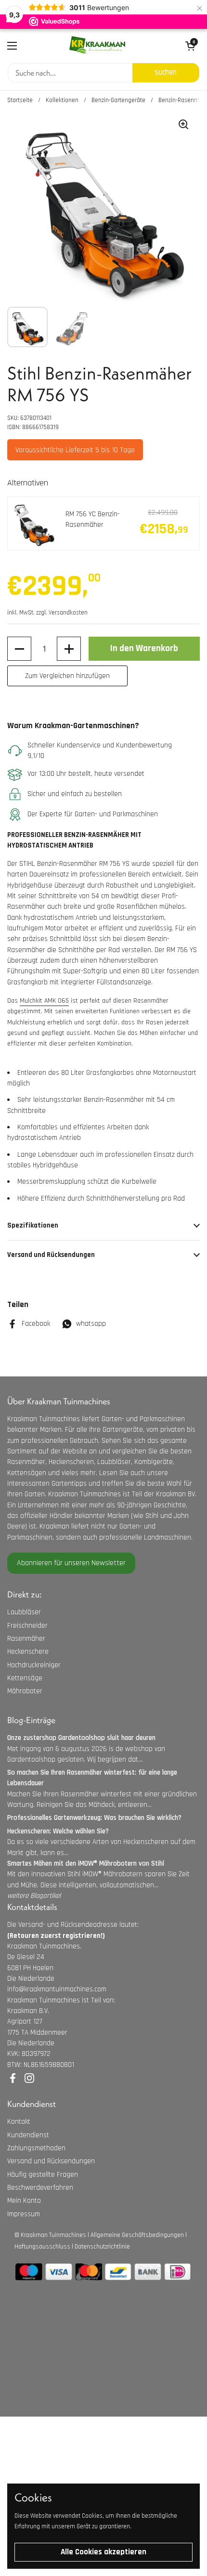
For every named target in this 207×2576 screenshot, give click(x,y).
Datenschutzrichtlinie (102, 2247)
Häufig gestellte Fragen (43, 2175)
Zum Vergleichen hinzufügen (67, 676)
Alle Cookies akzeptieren (103, 2552)
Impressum (24, 2214)
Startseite (20, 100)
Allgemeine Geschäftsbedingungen (137, 2235)
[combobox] (70, 73)
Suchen (166, 72)
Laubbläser (24, 1612)
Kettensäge (25, 1678)
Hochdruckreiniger (34, 1665)
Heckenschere (28, 1652)
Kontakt (19, 2122)
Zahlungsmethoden (36, 2148)
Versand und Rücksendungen (51, 2161)
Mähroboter (25, 1691)
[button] (19, 649)
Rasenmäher (26, 1639)
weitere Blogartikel (34, 1896)
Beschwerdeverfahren (40, 2188)
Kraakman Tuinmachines (53, 2235)
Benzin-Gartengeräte (118, 100)
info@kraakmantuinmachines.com (57, 1989)
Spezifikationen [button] (33, 1225)
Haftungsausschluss (42, 2247)
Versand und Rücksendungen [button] (51, 1255)
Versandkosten (68, 613)
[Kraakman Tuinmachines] (97, 46)
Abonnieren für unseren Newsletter (71, 1563)
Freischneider (27, 1626)
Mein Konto (24, 2201)
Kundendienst (28, 2135)
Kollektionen (62, 100)
